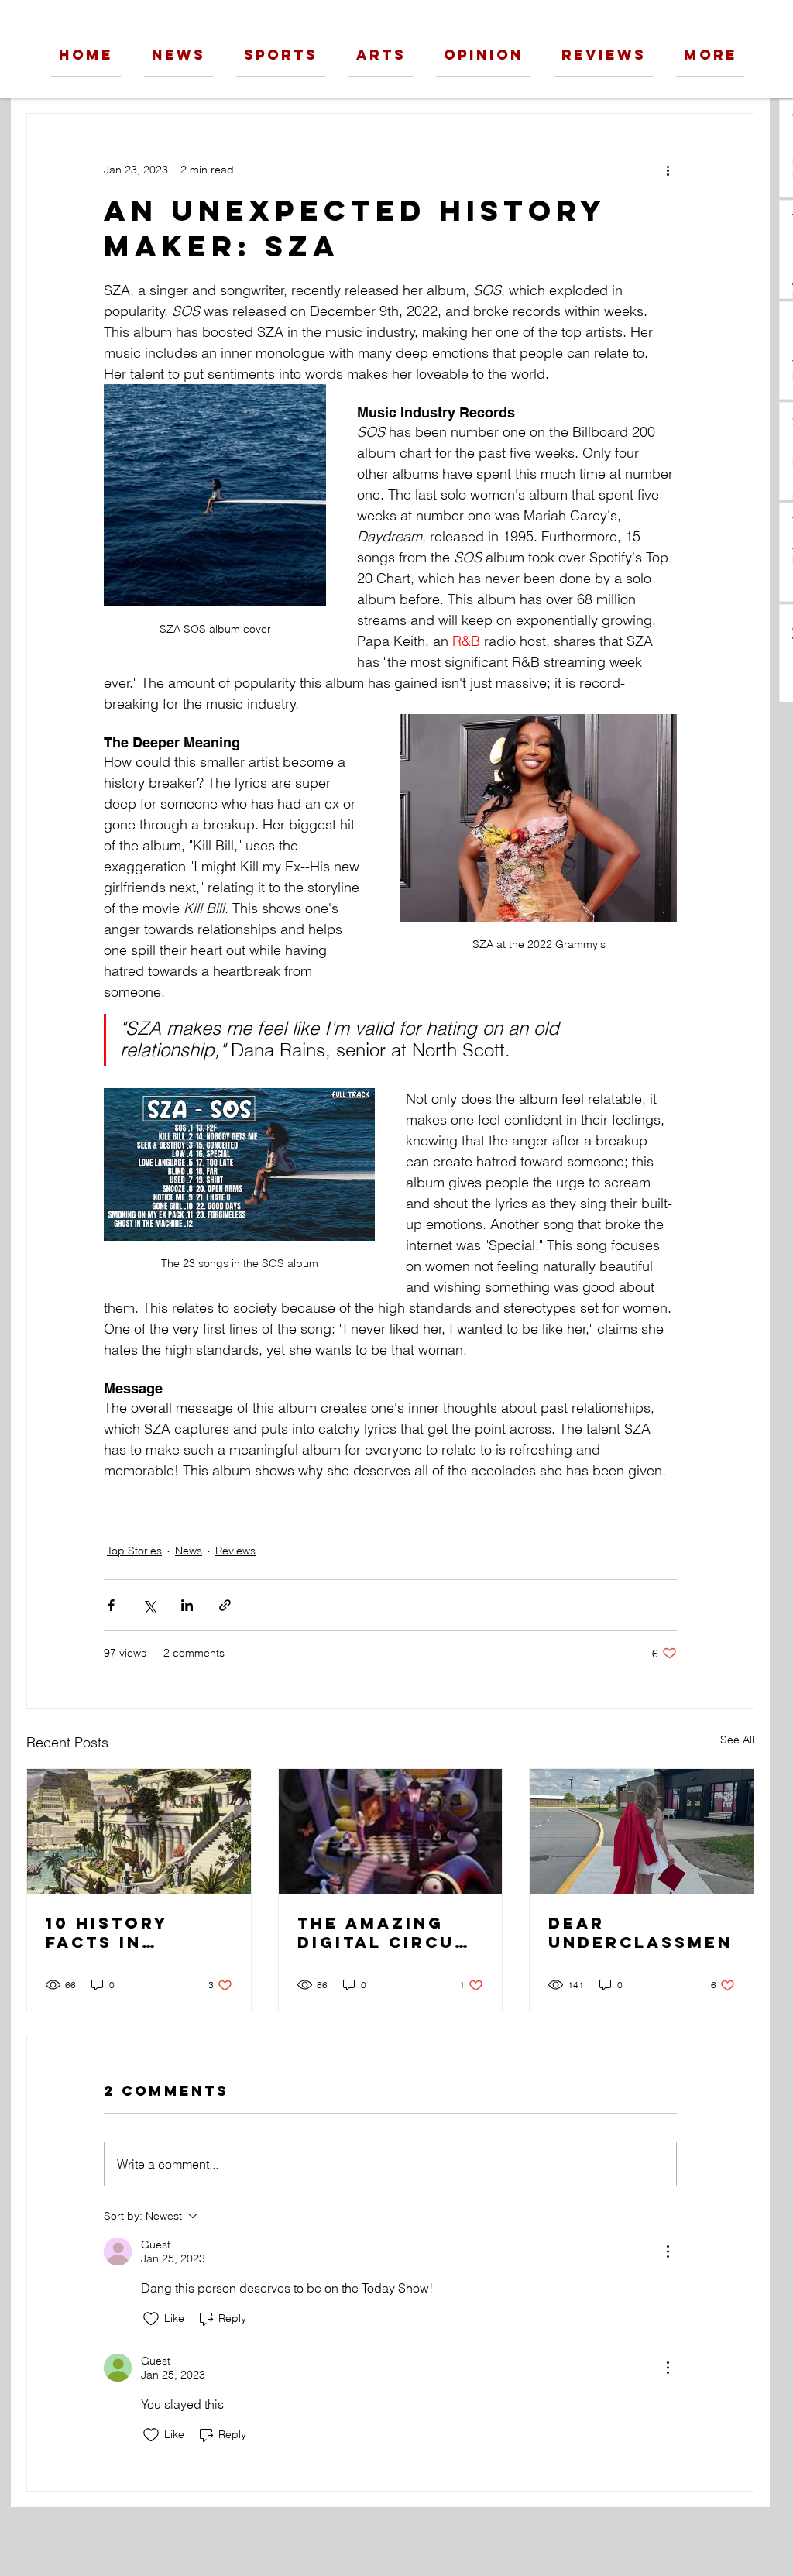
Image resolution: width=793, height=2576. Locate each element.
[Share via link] (225, 1605)
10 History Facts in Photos (107, 1932)
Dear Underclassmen (640, 1932)
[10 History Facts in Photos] (139, 1832)
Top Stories (134, 1551)
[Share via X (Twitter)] (149, 1605)
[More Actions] (668, 2251)
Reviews (235, 1551)
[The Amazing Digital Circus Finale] (391, 1832)
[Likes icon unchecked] (151, 2319)
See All (737, 1740)
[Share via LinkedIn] (187, 1605)
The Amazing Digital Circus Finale (383, 1932)
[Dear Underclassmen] (642, 1832)
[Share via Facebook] (111, 1605)
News (189, 1551)
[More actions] (668, 170)
